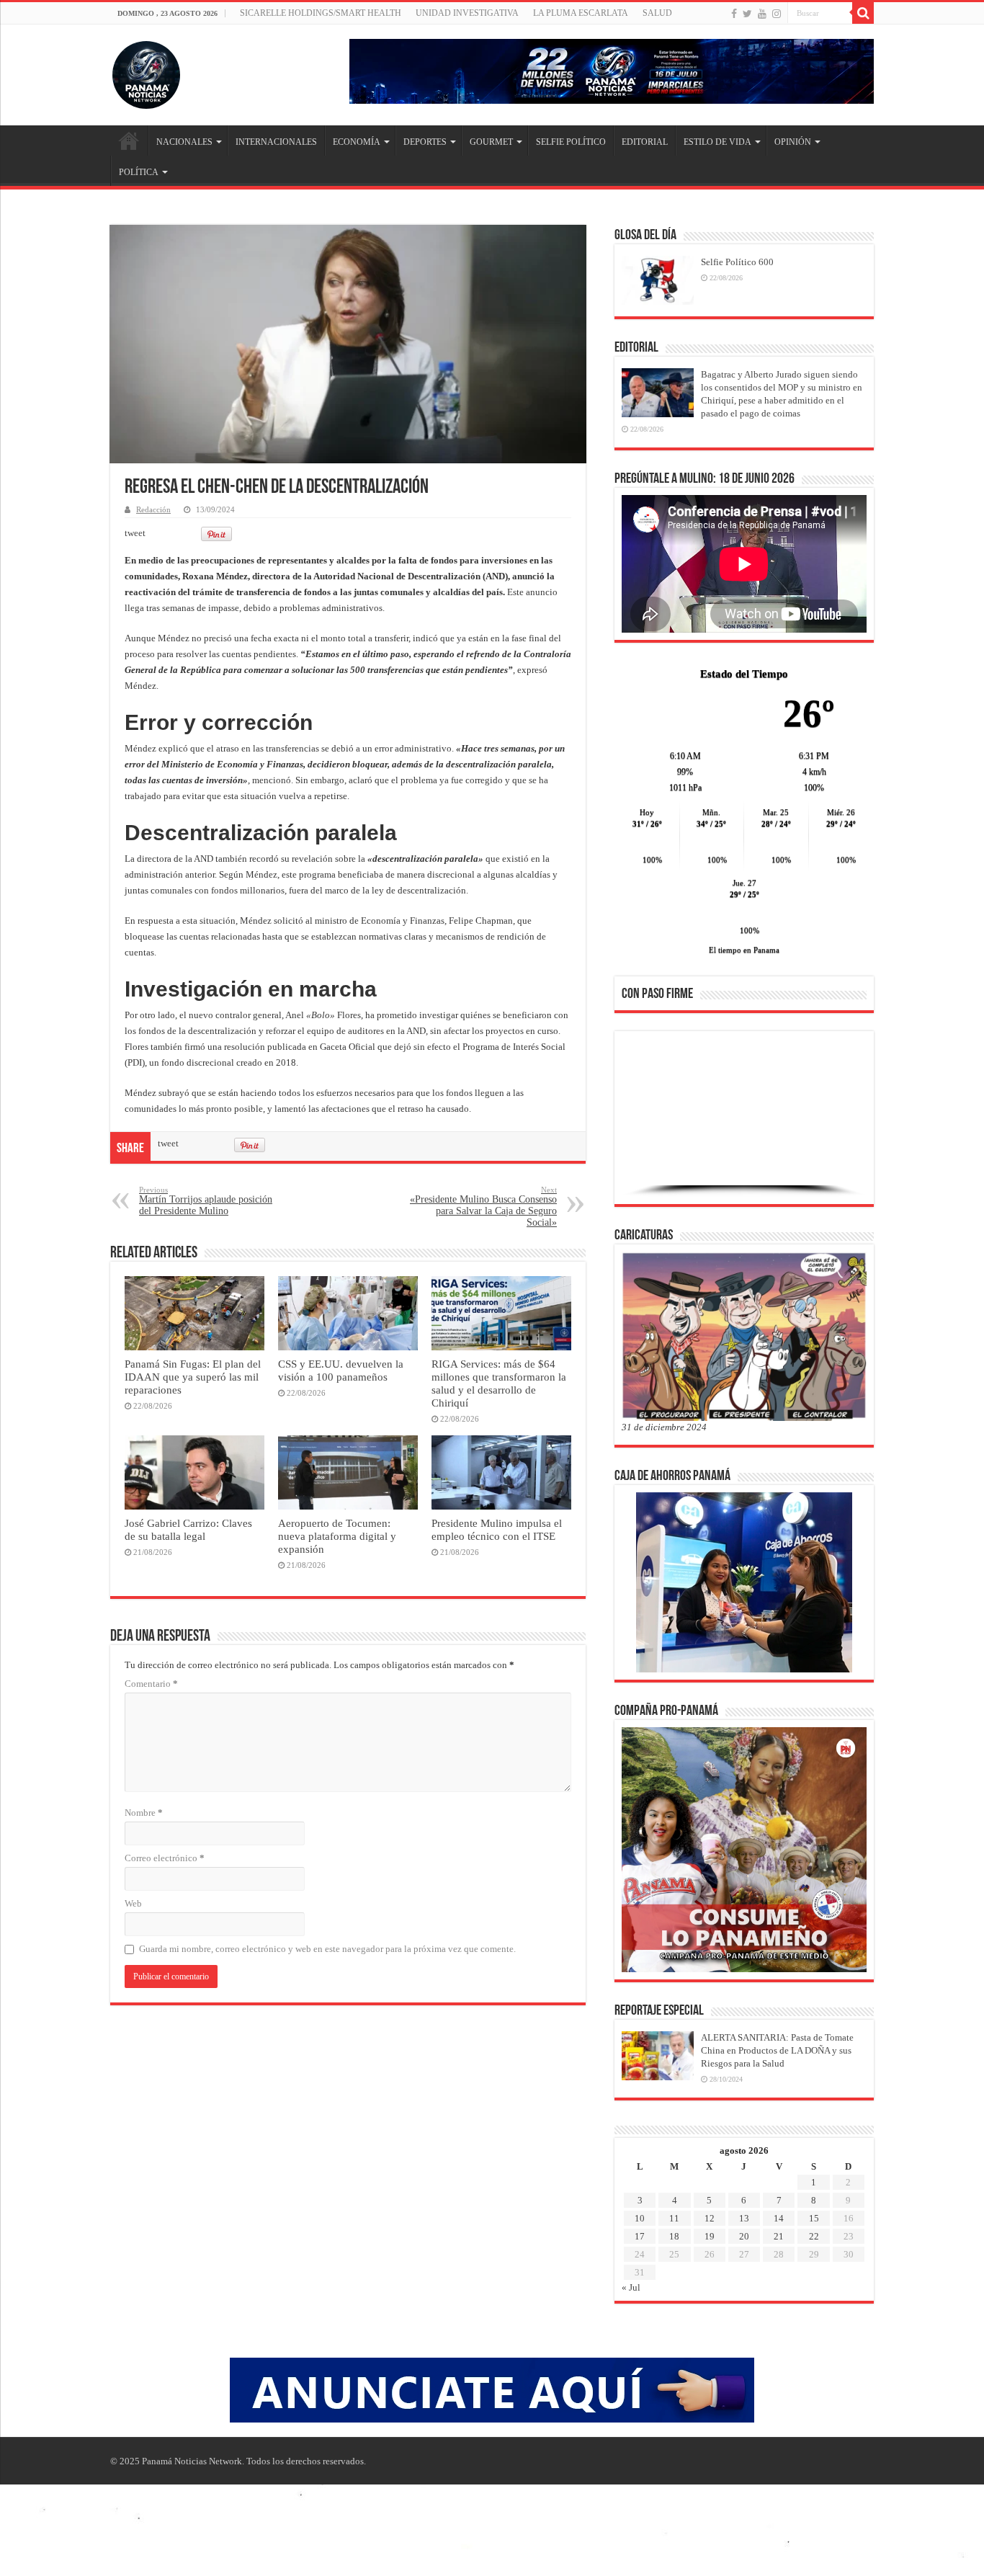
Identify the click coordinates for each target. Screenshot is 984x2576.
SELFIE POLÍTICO (571, 142)
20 (744, 2236)
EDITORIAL (645, 142)
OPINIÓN (793, 142)
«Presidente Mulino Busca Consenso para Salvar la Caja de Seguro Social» (483, 1207)
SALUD (657, 13)
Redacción (153, 509)
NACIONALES (184, 142)
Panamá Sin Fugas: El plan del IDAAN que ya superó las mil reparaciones (193, 1377)
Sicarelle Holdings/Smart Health (321, 13)
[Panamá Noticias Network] (146, 72)
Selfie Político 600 (737, 262)
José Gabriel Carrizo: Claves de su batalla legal (188, 1529)
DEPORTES (425, 142)
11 (674, 2218)
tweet (135, 533)
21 (779, 2236)
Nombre (144, 1813)
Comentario (151, 1684)
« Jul (631, 2287)
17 (640, 2236)
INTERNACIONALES (276, 142)
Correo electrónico (165, 1858)
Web (133, 1903)
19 (710, 2236)
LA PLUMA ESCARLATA (581, 13)
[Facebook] (734, 14)
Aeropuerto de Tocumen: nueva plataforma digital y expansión (337, 1536)
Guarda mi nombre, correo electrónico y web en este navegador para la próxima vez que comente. (327, 1949)
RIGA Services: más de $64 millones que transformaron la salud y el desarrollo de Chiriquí (499, 1383)
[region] (744, 1122)
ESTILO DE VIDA (717, 142)
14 (779, 2218)
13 (744, 2218)
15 (814, 2218)
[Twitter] (747, 14)
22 (814, 2236)
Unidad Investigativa (467, 13)
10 (640, 2218)
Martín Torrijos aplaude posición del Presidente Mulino (206, 1201)
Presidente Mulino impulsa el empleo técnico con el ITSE (497, 1529)
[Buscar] (863, 13)
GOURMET (491, 142)
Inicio (129, 141)
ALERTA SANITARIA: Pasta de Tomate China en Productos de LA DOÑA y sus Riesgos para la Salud (777, 2050)
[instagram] (777, 14)
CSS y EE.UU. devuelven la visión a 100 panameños (341, 1370)
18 (674, 2236)
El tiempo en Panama (744, 950)
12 (710, 2218)
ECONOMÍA (357, 142)
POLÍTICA (139, 172)
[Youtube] (762, 14)
